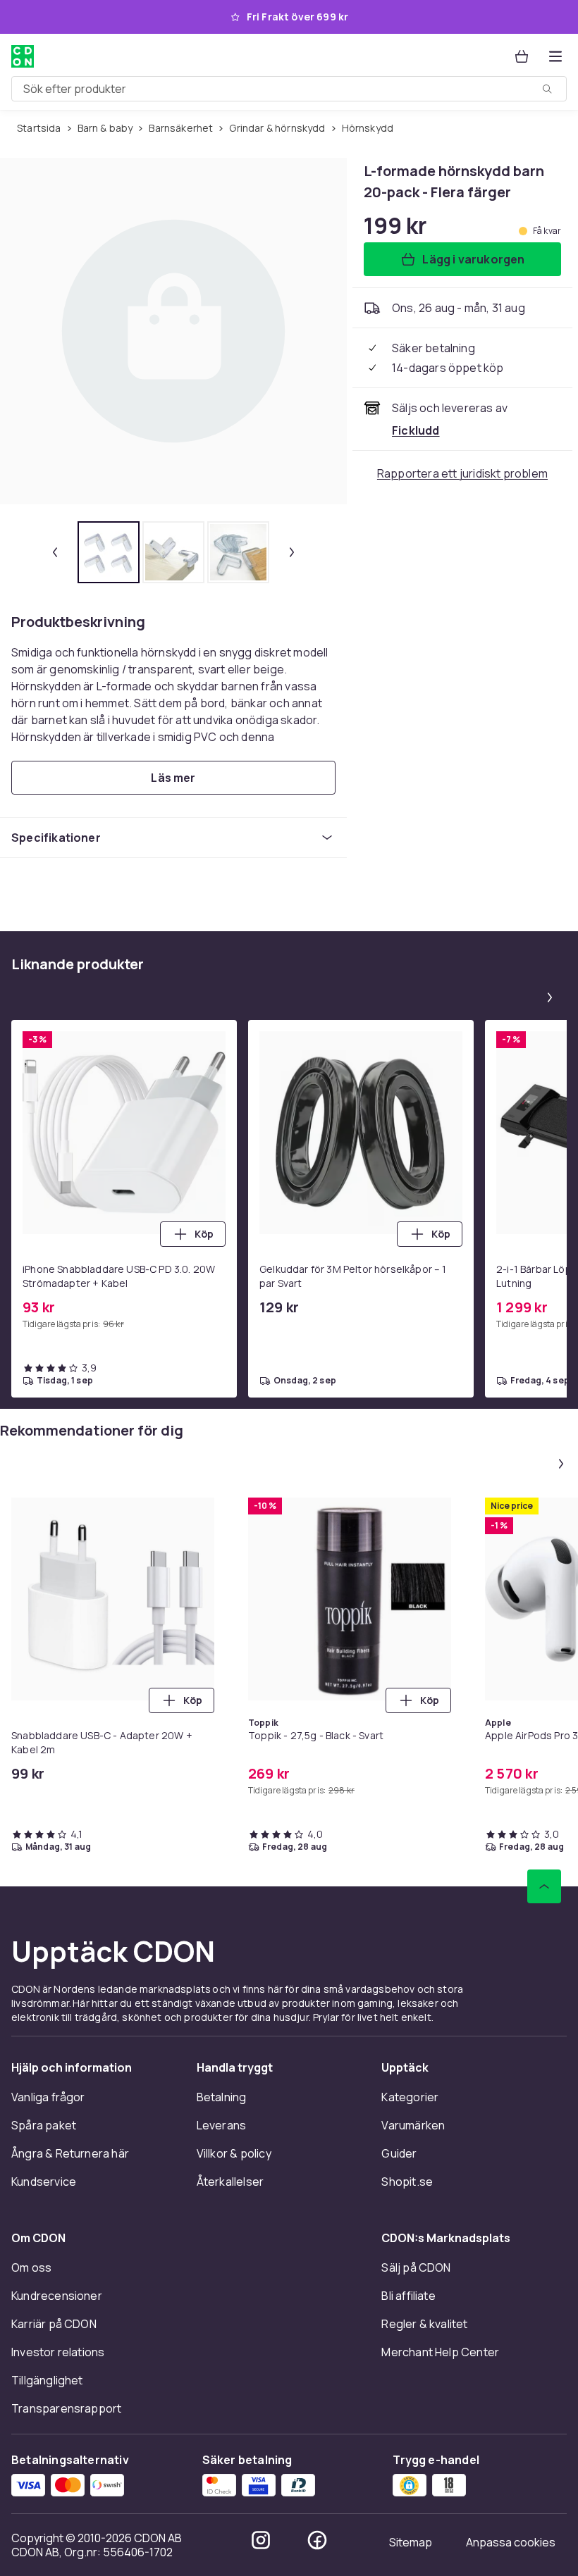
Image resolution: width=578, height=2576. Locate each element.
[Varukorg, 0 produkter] (522, 56)
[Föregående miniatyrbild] (55, 552)
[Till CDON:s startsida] (23, 56)
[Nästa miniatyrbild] (292, 552)
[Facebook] (317, 2540)
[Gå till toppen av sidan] (544, 1886)
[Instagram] (261, 2540)
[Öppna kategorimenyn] (555, 56)
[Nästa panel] (550, 997)
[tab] (109, 552)
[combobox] (289, 89)
